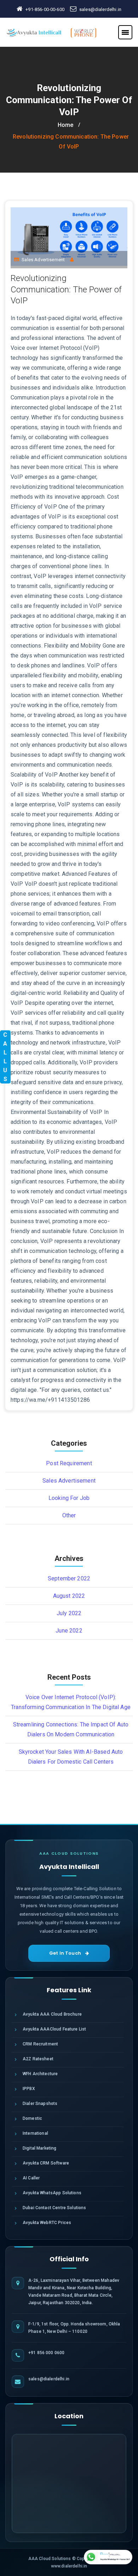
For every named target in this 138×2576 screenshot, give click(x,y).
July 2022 (69, 1613)
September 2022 (69, 1578)
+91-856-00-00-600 (45, 9)
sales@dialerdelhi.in (100, 9)
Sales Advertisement (43, 260)
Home (66, 125)
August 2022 (69, 1596)
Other (69, 1515)
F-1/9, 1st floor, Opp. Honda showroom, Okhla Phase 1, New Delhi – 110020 (74, 2328)
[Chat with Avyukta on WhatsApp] (108, 2557)
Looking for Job (69, 1498)
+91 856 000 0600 (46, 2353)
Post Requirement (69, 1463)
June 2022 (69, 1631)
